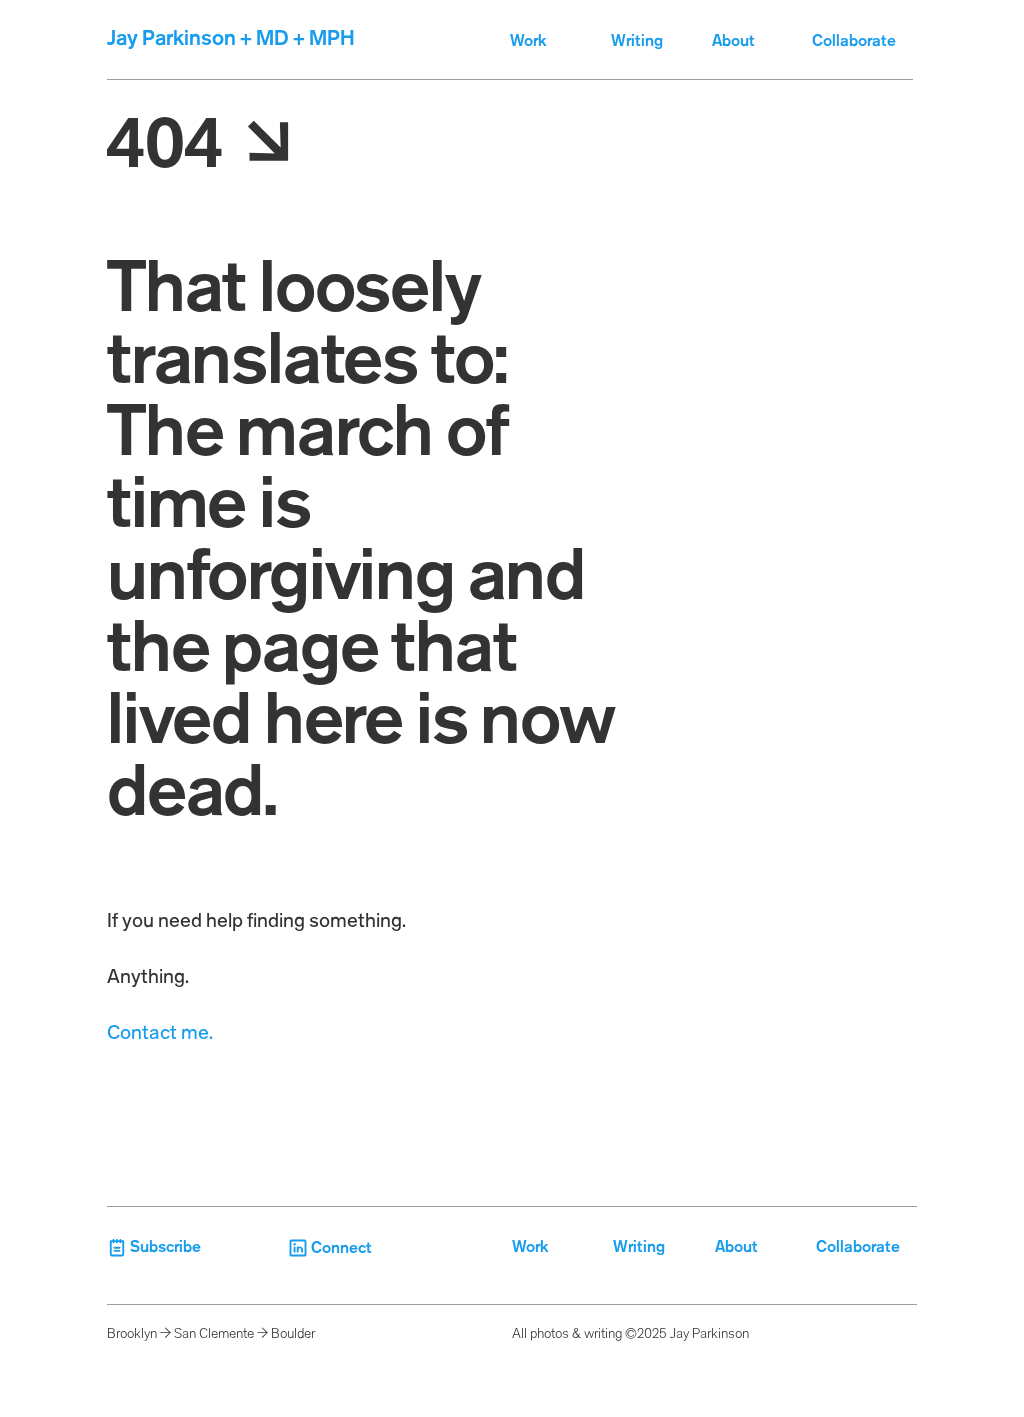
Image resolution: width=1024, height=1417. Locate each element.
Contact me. (160, 1034)
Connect (341, 1248)
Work (528, 41)
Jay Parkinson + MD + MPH (231, 39)
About (733, 41)
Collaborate (855, 41)
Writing (637, 41)
